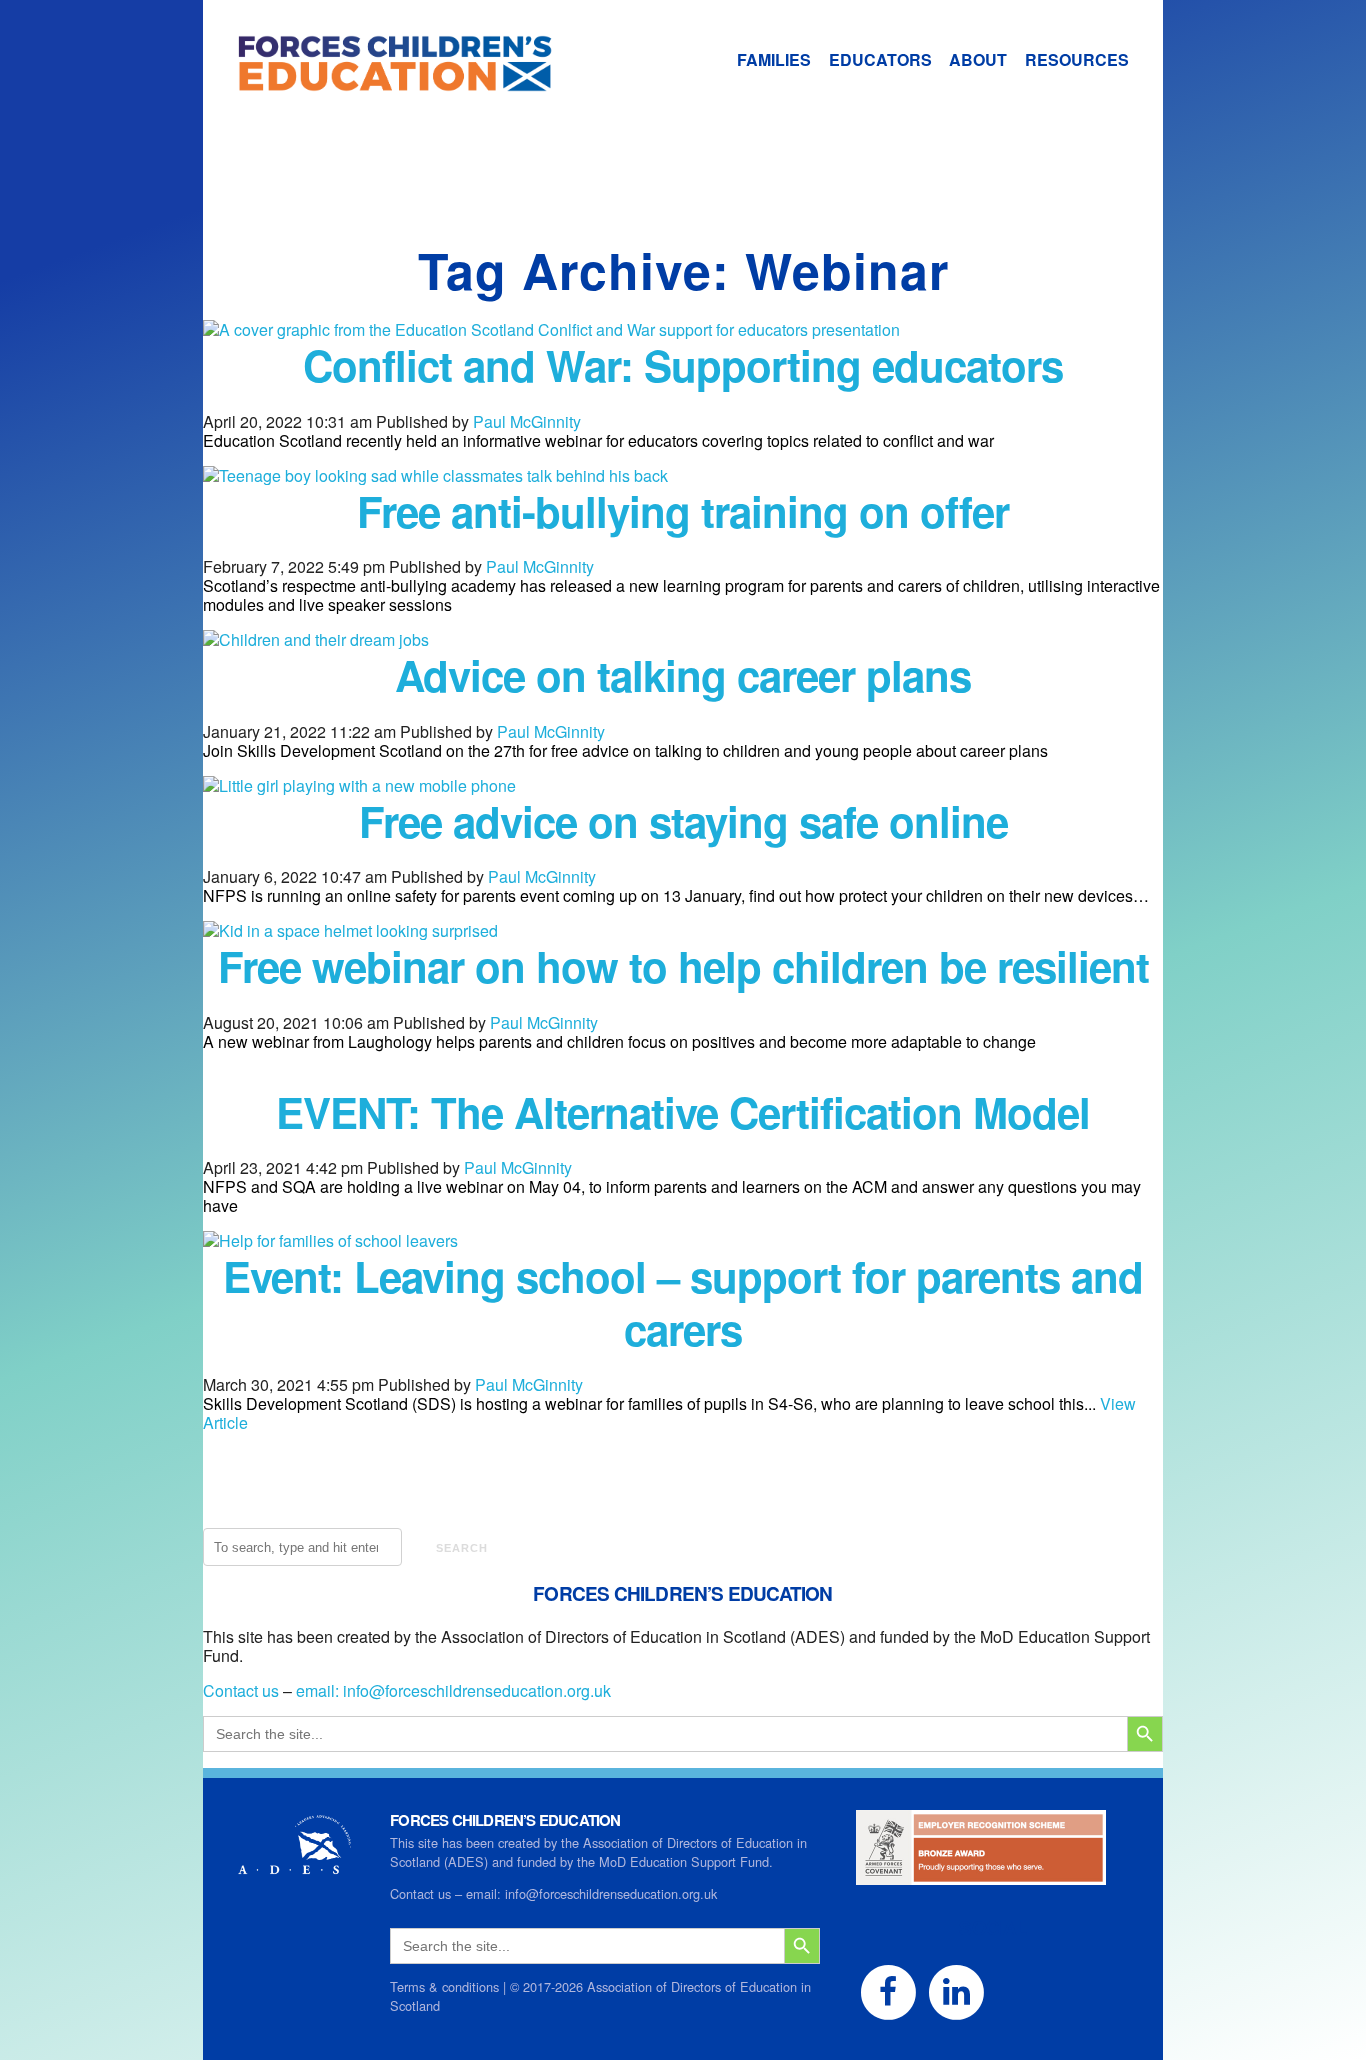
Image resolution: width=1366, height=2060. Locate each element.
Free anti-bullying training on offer (683, 511)
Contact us (241, 1690)
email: (319, 1690)
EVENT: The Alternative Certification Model (683, 1112)
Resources (1077, 59)
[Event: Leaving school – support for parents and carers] (330, 1240)
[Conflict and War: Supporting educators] (551, 329)
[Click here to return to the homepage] (378, 82)
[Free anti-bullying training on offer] (435, 475)
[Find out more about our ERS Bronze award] (981, 1875)
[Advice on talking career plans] (316, 639)
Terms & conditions (444, 1986)
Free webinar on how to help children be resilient (683, 966)
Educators (880, 59)
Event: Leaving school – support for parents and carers (683, 1302)
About (978, 59)
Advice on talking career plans (683, 675)
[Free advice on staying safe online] (359, 785)
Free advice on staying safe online (683, 821)
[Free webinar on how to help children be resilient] (350, 930)
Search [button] (462, 1548)
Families (774, 59)
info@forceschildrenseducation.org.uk (477, 1690)
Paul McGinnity (527, 421)
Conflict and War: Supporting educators (683, 365)
